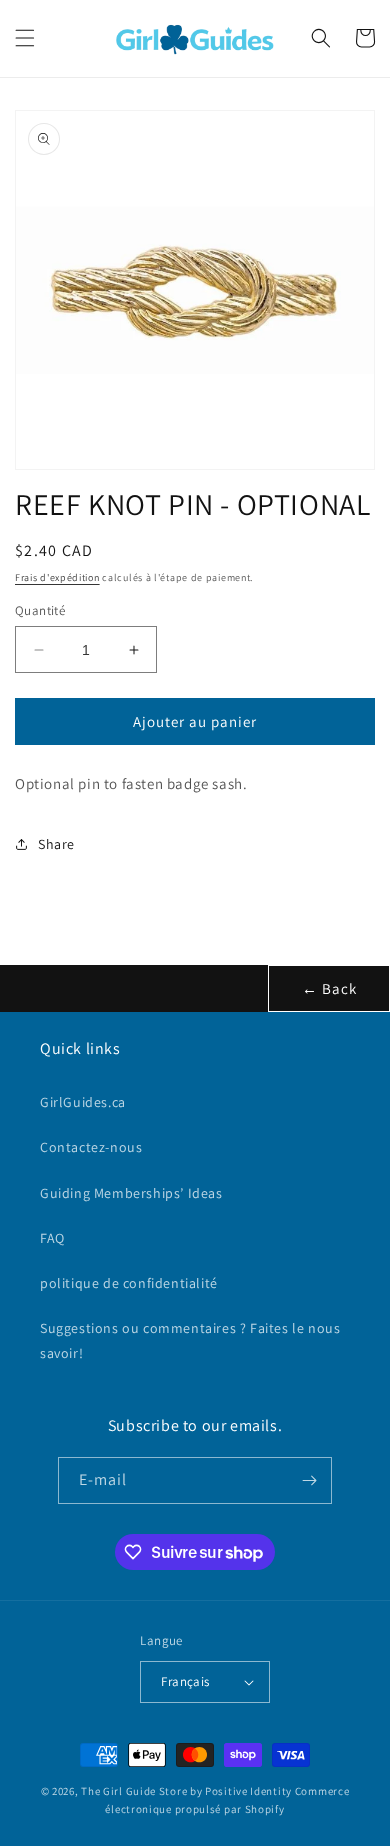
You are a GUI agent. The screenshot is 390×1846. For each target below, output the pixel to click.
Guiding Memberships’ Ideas (131, 1193)
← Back (329, 988)
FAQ (52, 1238)
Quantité (40, 610)
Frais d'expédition (57, 577)
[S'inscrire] (309, 1480)
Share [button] (56, 844)
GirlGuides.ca (83, 1102)
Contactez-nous (91, 1147)
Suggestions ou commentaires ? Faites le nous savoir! (190, 1340)
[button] (25, 38)
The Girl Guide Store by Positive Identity (186, 1791)
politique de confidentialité (129, 1283)
